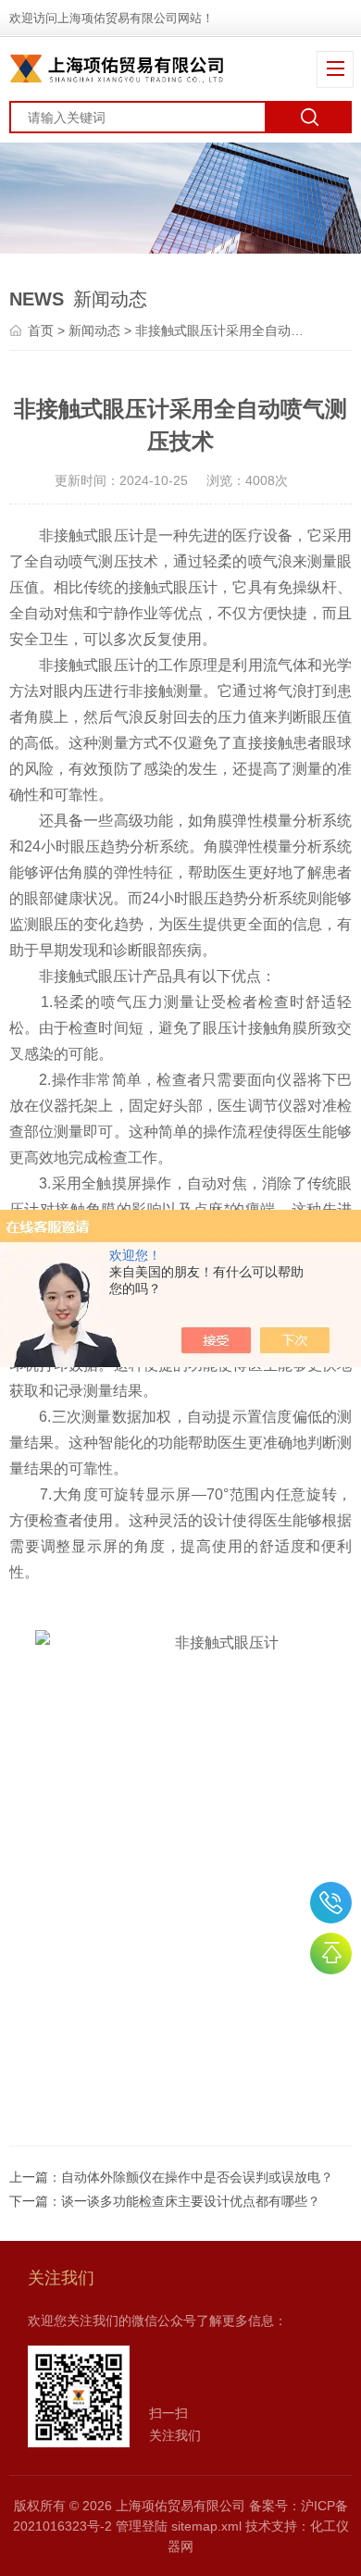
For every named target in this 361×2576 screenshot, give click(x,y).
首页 (41, 330)
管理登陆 (142, 2526)
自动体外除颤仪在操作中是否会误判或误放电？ (197, 2177)
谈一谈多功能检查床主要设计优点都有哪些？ (191, 2201)
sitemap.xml (206, 2526)
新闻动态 (94, 330)
